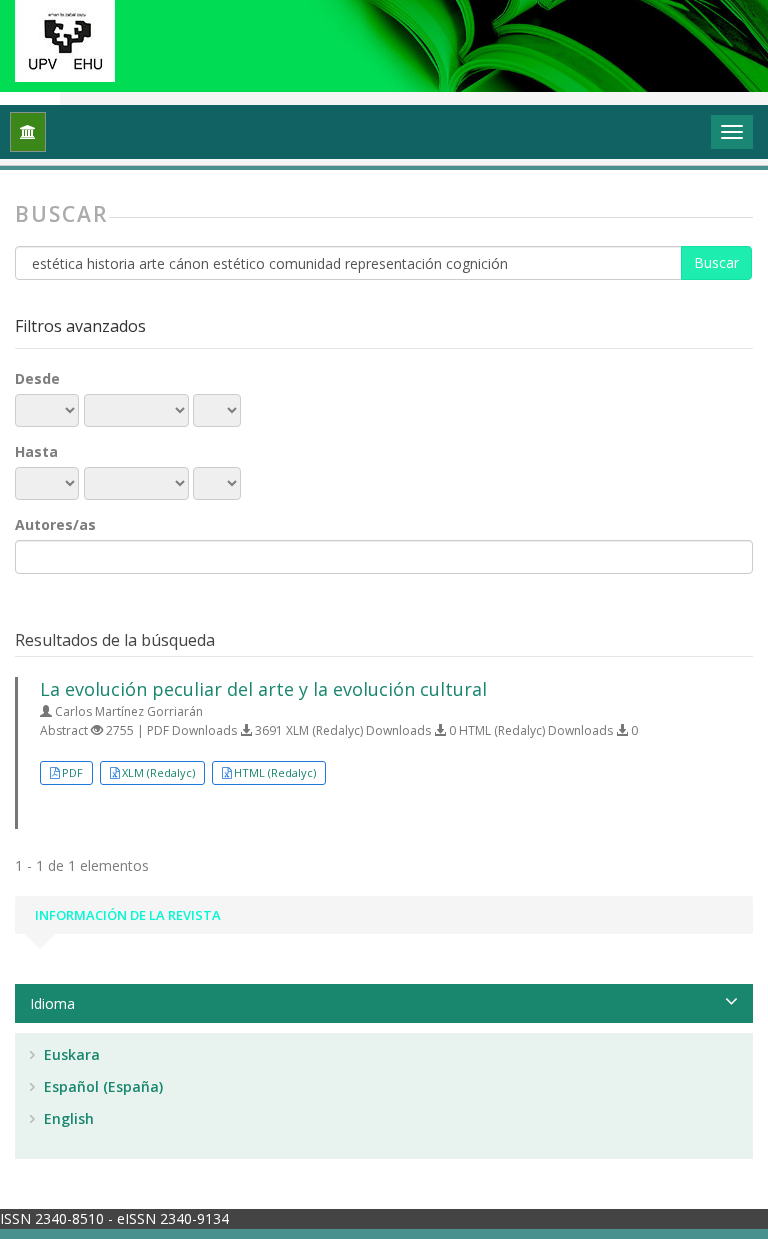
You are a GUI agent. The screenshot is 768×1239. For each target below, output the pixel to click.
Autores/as (55, 524)
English (67, 1118)
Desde (37, 378)
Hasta (36, 451)
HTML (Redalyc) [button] (275, 772)
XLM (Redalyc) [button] (158, 772)
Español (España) (101, 1086)
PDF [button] (72, 772)
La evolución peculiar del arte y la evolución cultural (263, 689)
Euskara (70, 1054)
